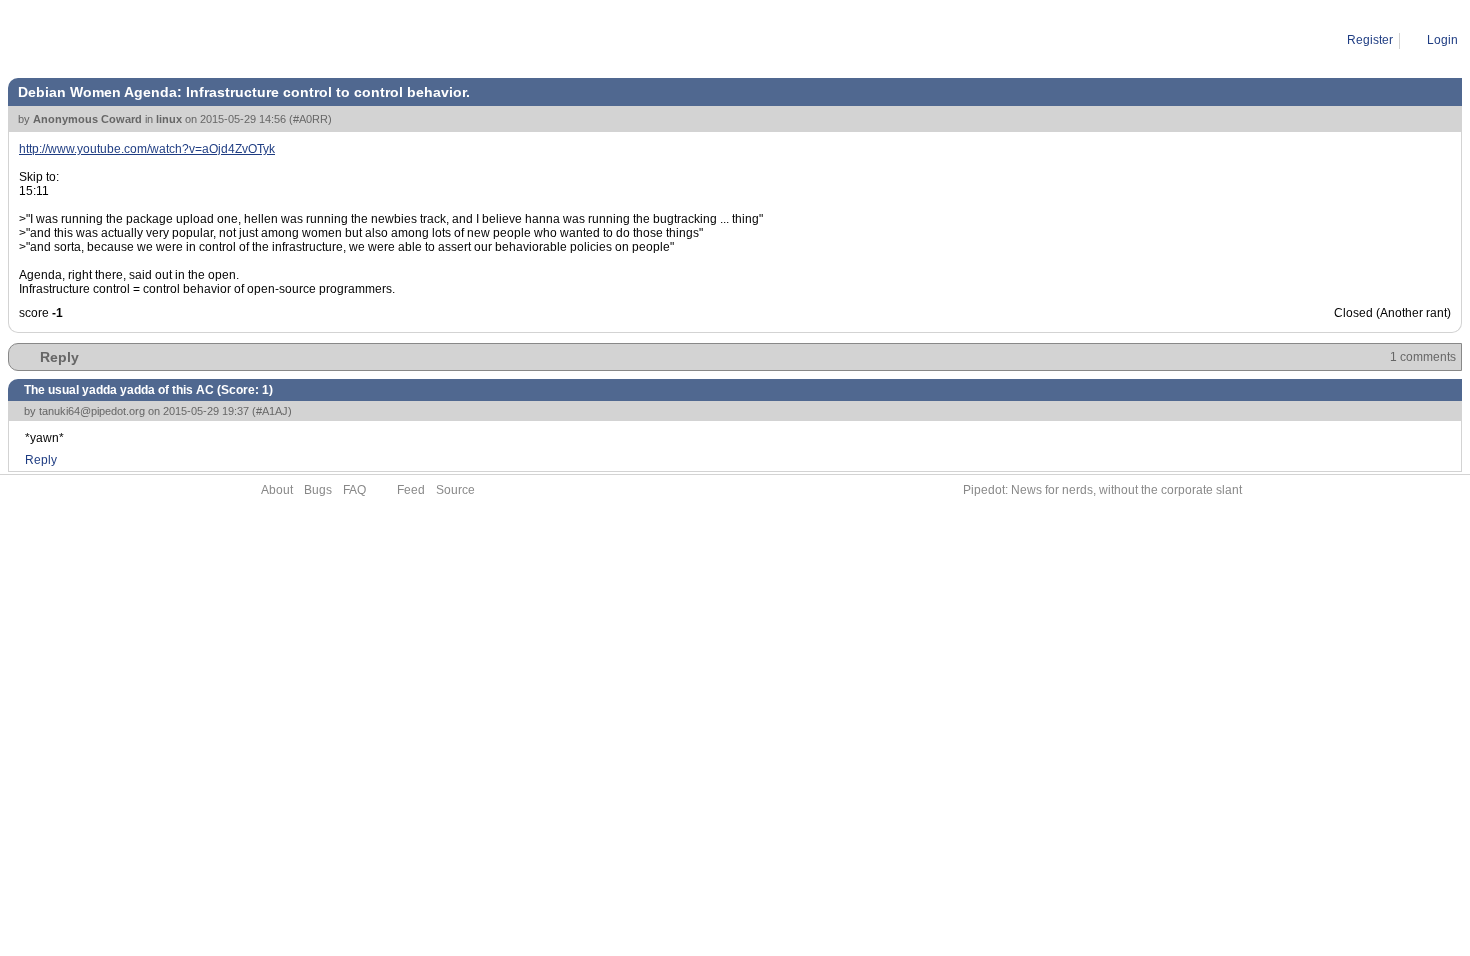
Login (1442, 40)
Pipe (96, 40)
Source (455, 490)
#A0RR (310, 119)
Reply (59, 357)
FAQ (354, 490)
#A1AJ (272, 411)
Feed (411, 490)
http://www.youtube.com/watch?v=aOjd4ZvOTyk (147, 149)
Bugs (318, 490)
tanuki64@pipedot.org (92, 411)
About (277, 490)
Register (1370, 40)
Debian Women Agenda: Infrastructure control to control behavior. (299, 40)
